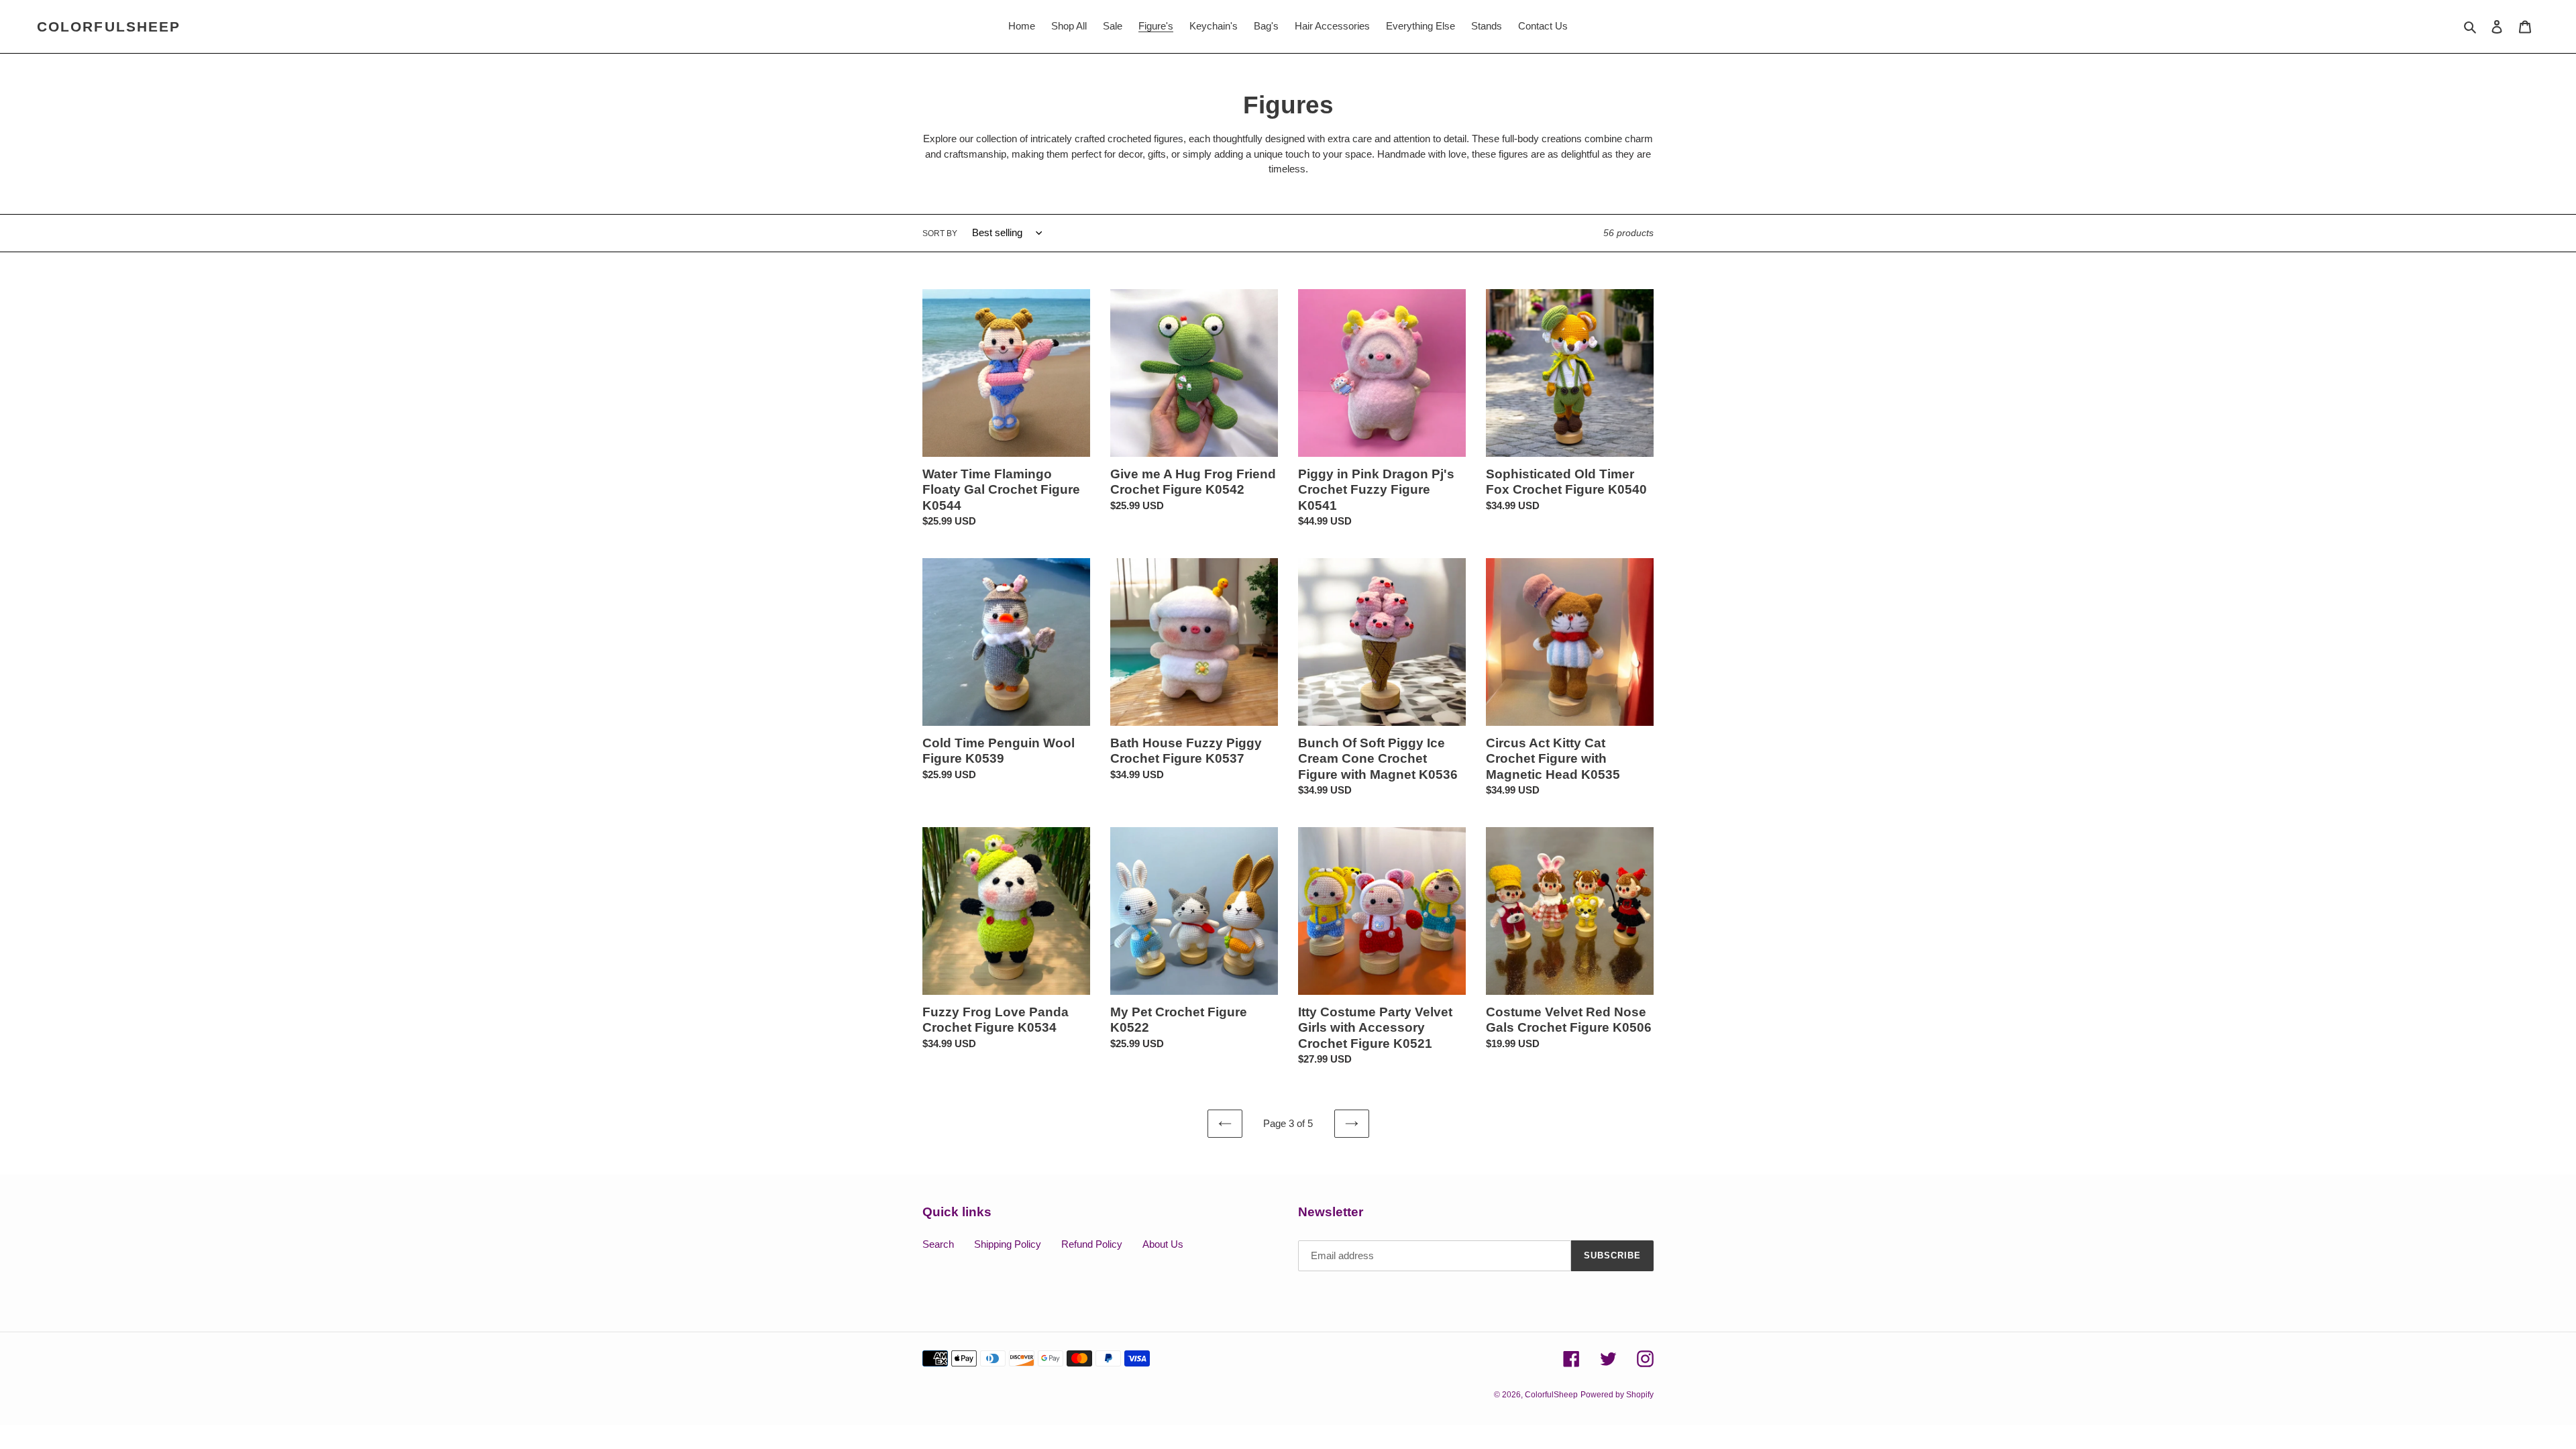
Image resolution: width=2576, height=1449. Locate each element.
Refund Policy (1092, 1244)
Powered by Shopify (1617, 1395)
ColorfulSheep (109, 26)
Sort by (940, 233)
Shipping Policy (1008, 1244)
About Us (1163, 1244)
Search (938, 1244)
